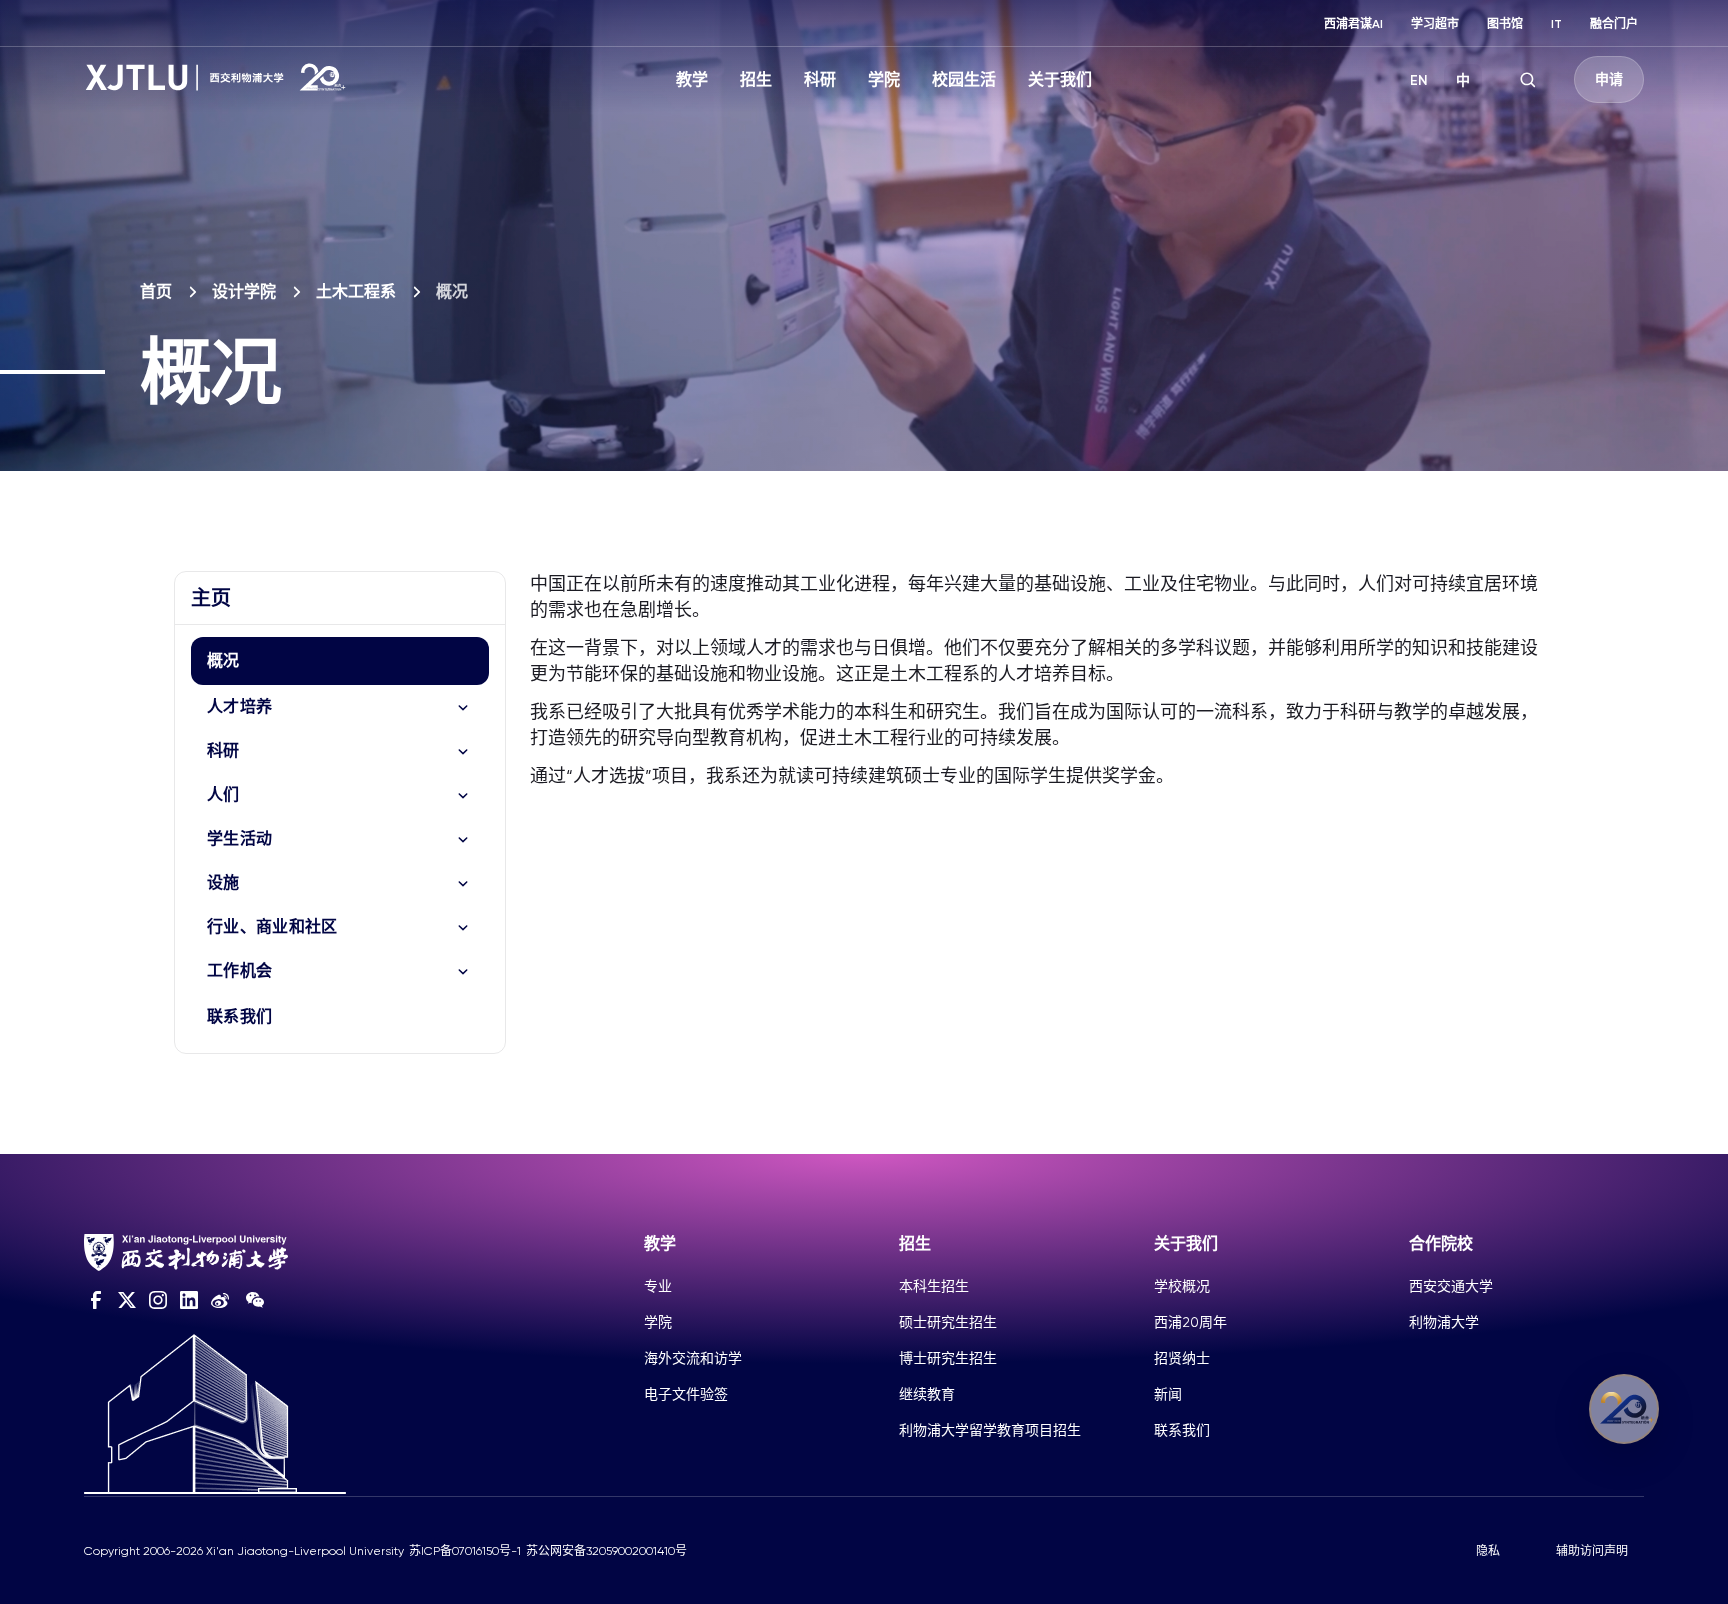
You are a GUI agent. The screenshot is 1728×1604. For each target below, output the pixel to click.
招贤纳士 (1182, 1358)
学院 (884, 79)
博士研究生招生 (948, 1358)
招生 (756, 79)
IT (1556, 24)
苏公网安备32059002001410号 (606, 1551)
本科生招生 (934, 1286)
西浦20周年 (1190, 1322)
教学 (692, 79)
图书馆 (1505, 24)
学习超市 (1435, 24)
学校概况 (1182, 1286)
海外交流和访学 (693, 1358)
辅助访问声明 (1592, 1551)
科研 (820, 79)
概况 (223, 660)
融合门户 (1614, 24)
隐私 (1488, 1551)
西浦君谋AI (1353, 24)
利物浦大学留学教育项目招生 (990, 1430)
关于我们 (1060, 79)
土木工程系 (356, 291)
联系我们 (239, 1016)
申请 (1609, 79)
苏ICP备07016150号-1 (465, 1551)
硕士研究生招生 (948, 1322)
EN (1419, 80)
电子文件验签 (686, 1394)
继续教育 (927, 1394)
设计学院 (244, 291)
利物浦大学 (1444, 1322)
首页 (156, 291)
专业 (658, 1286)
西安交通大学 (1451, 1286)
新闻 (1168, 1394)
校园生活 (964, 79)
